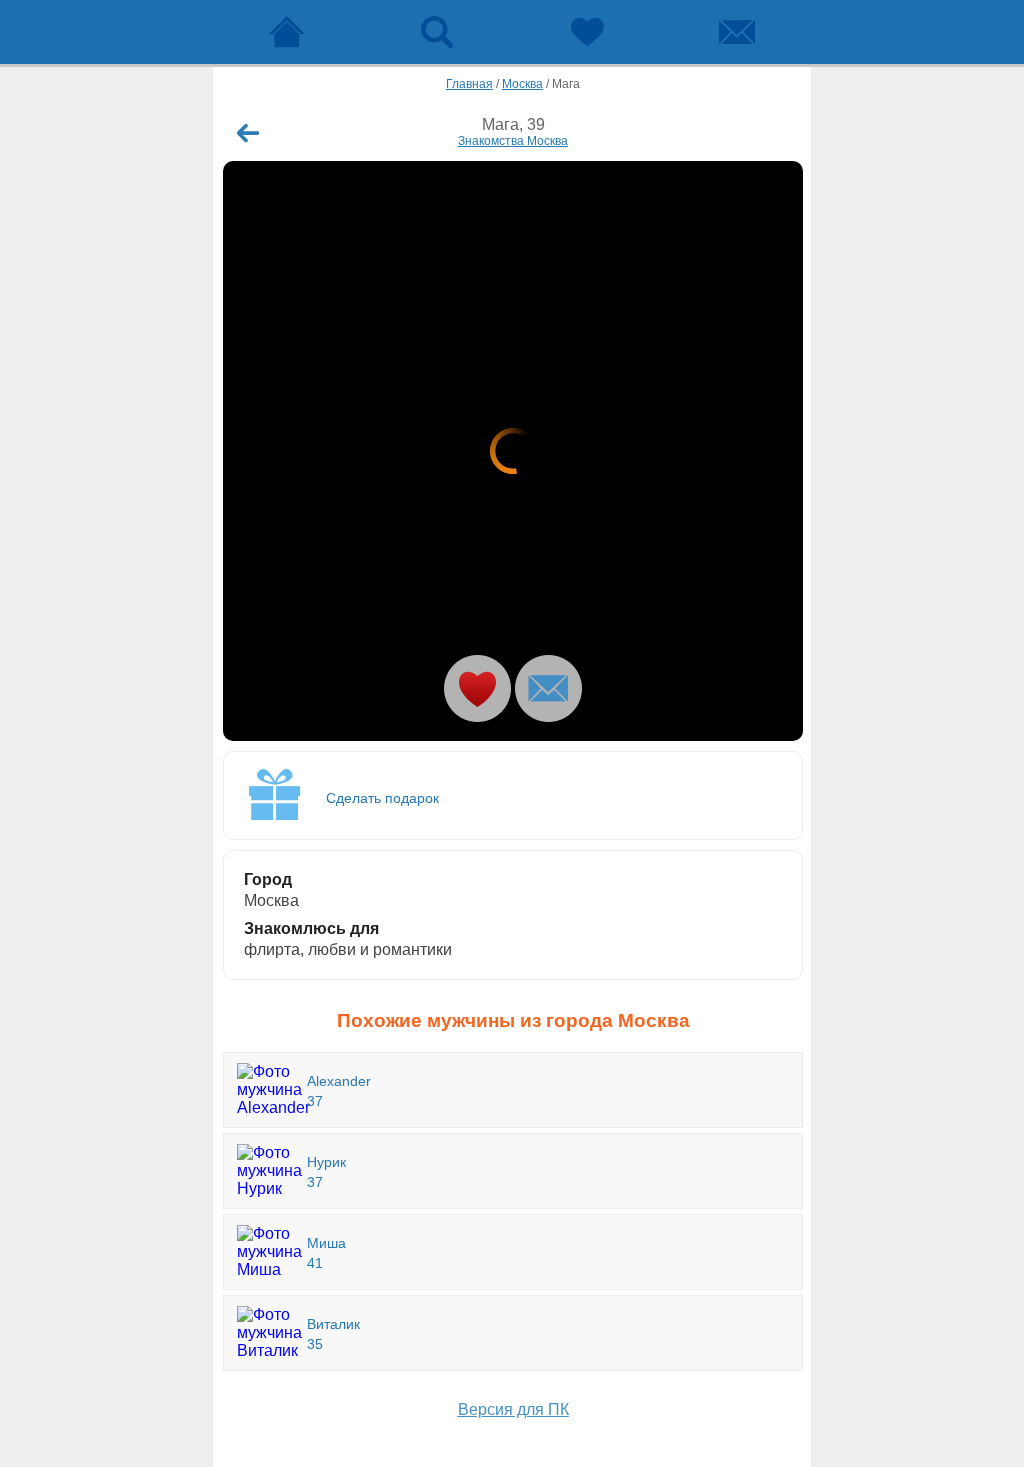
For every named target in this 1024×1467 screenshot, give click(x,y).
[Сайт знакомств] (287, 32)
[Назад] (248, 133)
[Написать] (548, 688)
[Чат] (737, 32)
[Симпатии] (587, 32)
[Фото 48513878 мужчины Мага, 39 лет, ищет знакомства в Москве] (513, 451)
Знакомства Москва (513, 141)
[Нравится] (477, 688)
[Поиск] (437, 32)
